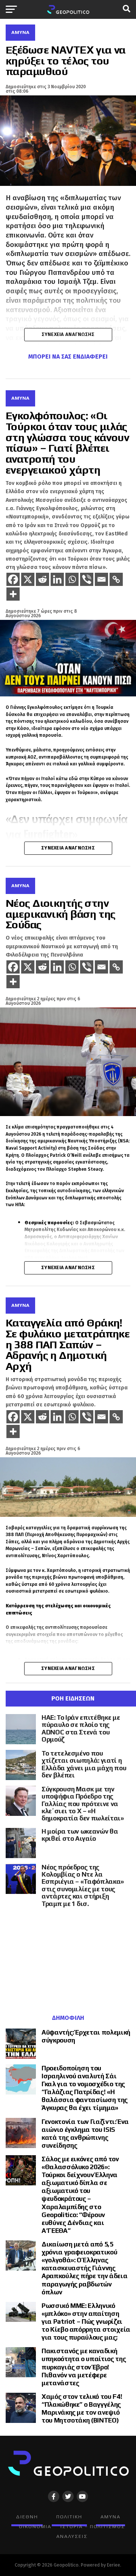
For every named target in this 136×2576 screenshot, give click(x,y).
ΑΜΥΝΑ (110, 2517)
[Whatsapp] (72, 579)
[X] (28, 579)
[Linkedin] (57, 579)
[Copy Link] (116, 579)
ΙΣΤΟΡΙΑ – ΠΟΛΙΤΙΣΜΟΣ (93, 2526)
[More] (13, 594)
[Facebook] (13, 579)
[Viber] (87, 579)
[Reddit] (42, 579)
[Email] (101, 579)
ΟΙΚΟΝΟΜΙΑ (35, 2526)
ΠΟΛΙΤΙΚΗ (69, 2517)
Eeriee (114, 2565)
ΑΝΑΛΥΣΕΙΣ (72, 2536)
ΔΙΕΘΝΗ (27, 2517)
